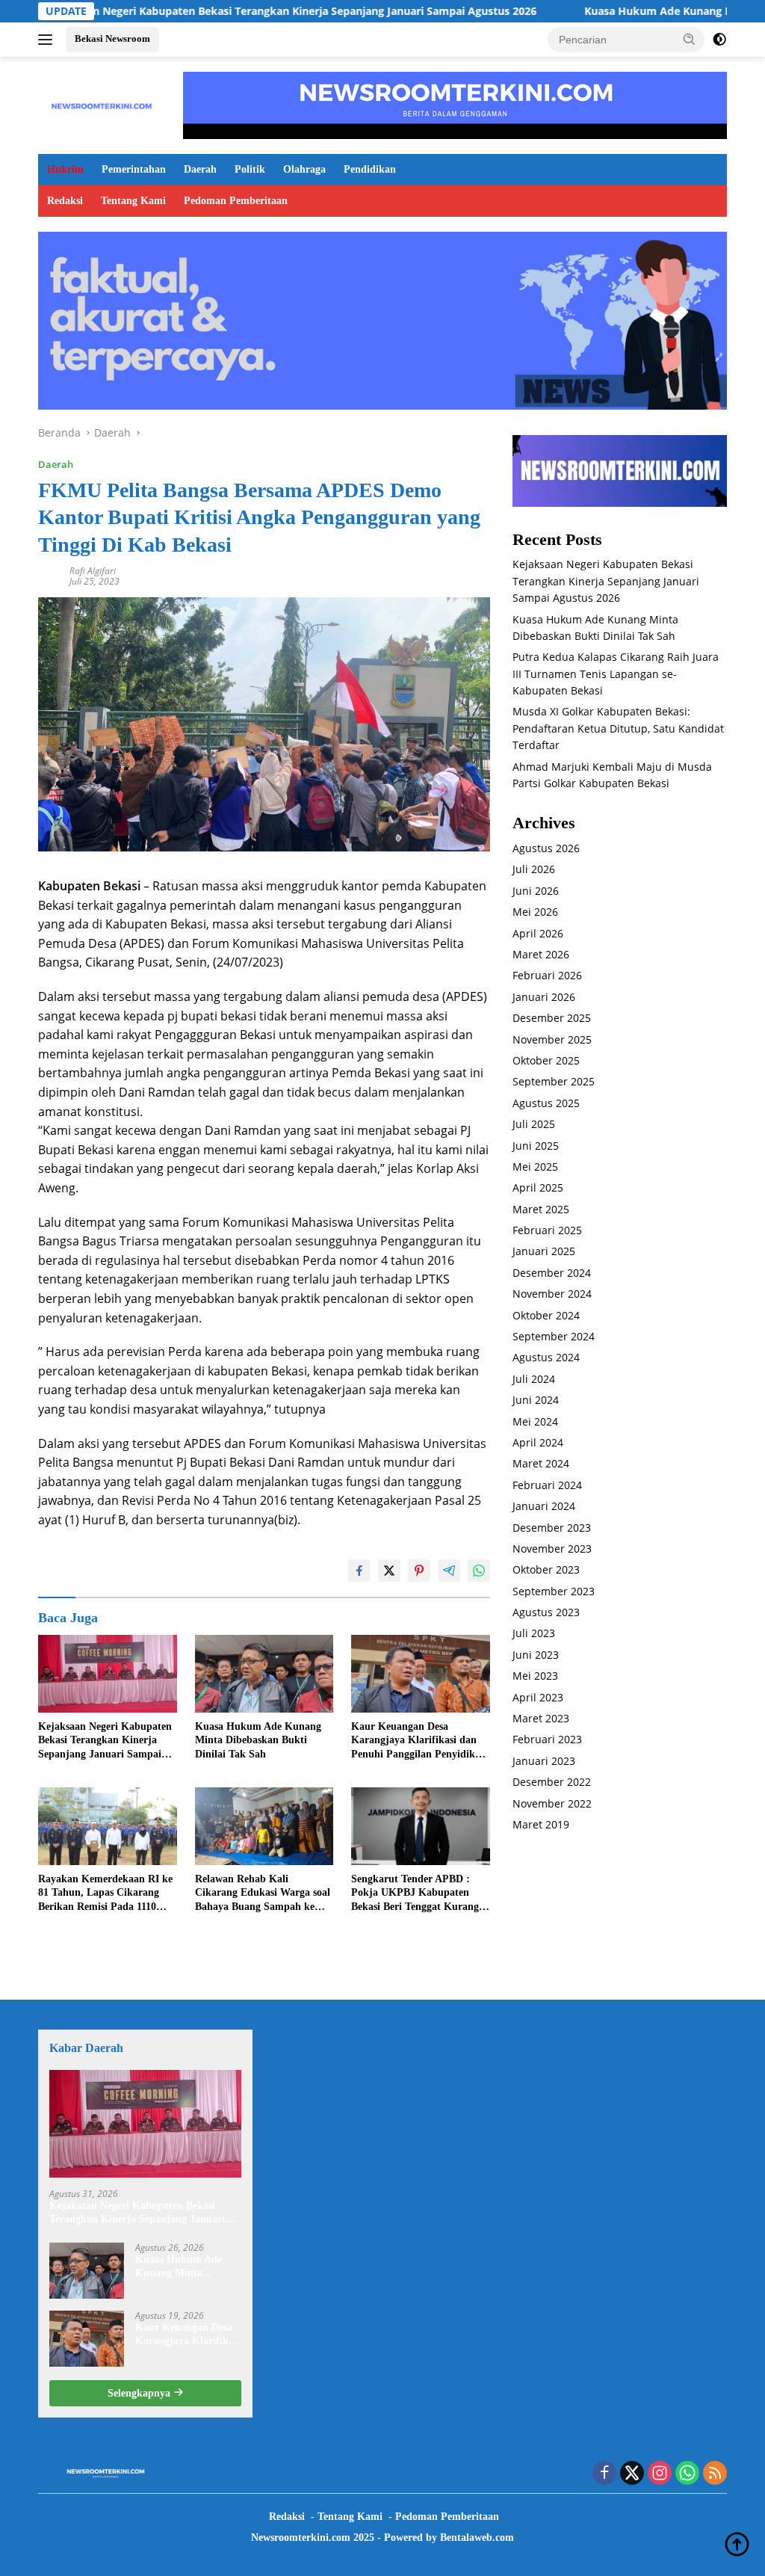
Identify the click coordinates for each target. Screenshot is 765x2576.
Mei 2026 (535, 912)
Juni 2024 (536, 1400)
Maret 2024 (541, 1463)
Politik (250, 169)
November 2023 (552, 1549)
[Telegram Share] (449, 1571)
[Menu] (48, 40)
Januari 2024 (544, 1506)
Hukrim (65, 169)
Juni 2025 (536, 1146)
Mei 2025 (535, 1167)
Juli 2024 (534, 1379)
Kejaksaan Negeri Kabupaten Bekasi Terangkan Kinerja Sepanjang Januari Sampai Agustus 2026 (105, 1741)
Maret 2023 (541, 1718)
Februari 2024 (547, 1485)
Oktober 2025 (546, 1060)
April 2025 (538, 1187)
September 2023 (554, 1591)
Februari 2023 (547, 1739)
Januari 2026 (544, 997)
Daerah (200, 169)
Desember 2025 (552, 1018)
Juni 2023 (536, 1655)
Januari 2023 (544, 1761)
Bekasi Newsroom (112, 38)
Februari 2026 (547, 975)
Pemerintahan (134, 169)
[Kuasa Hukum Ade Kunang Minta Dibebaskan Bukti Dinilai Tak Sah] (264, 1674)
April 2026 (538, 933)
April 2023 (538, 1697)
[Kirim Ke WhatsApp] (479, 1571)
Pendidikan (370, 169)
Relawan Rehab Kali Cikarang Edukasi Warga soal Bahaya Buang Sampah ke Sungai (263, 1894)
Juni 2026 (536, 891)
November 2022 (552, 1803)
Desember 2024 (552, 1273)
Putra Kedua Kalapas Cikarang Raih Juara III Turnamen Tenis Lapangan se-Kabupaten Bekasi (616, 674)
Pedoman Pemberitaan (236, 201)
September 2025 (554, 1081)
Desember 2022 (552, 1782)
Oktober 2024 (546, 1315)
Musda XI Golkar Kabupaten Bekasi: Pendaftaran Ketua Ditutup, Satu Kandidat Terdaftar (618, 728)
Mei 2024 (535, 1421)
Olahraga (304, 169)
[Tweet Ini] (389, 1571)
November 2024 (552, 1294)
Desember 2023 (552, 1528)
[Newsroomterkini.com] (102, 104)
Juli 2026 (534, 869)
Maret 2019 (541, 1824)
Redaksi (65, 201)
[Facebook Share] (359, 1571)
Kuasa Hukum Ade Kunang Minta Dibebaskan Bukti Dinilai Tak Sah (258, 1740)
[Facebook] (604, 2474)
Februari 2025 (547, 1230)
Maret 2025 (541, 1209)
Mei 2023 (535, 1676)
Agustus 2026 (546, 848)
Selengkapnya (140, 2393)
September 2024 (554, 1336)
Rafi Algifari (93, 571)
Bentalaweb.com (477, 2538)
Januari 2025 (544, 1251)
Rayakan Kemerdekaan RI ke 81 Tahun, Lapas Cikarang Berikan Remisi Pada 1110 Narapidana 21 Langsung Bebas (105, 1894)
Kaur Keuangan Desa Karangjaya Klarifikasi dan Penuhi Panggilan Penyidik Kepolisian (414, 1741)
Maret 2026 (541, 954)
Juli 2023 (534, 1633)
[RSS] (715, 2474)
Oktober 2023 (546, 1569)
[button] (690, 39)
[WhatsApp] (687, 2474)
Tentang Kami (133, 201)
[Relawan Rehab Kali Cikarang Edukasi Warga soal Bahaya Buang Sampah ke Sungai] (264, 1826)
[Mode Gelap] (719, 40)
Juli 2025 (534, 1124)
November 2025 (552, 1039)
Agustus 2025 (546, 1103)
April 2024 (538, 1442)
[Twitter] (632, 2474)
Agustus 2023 (546, 1612)
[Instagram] (660, 2474)
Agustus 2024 (546, 1357)
